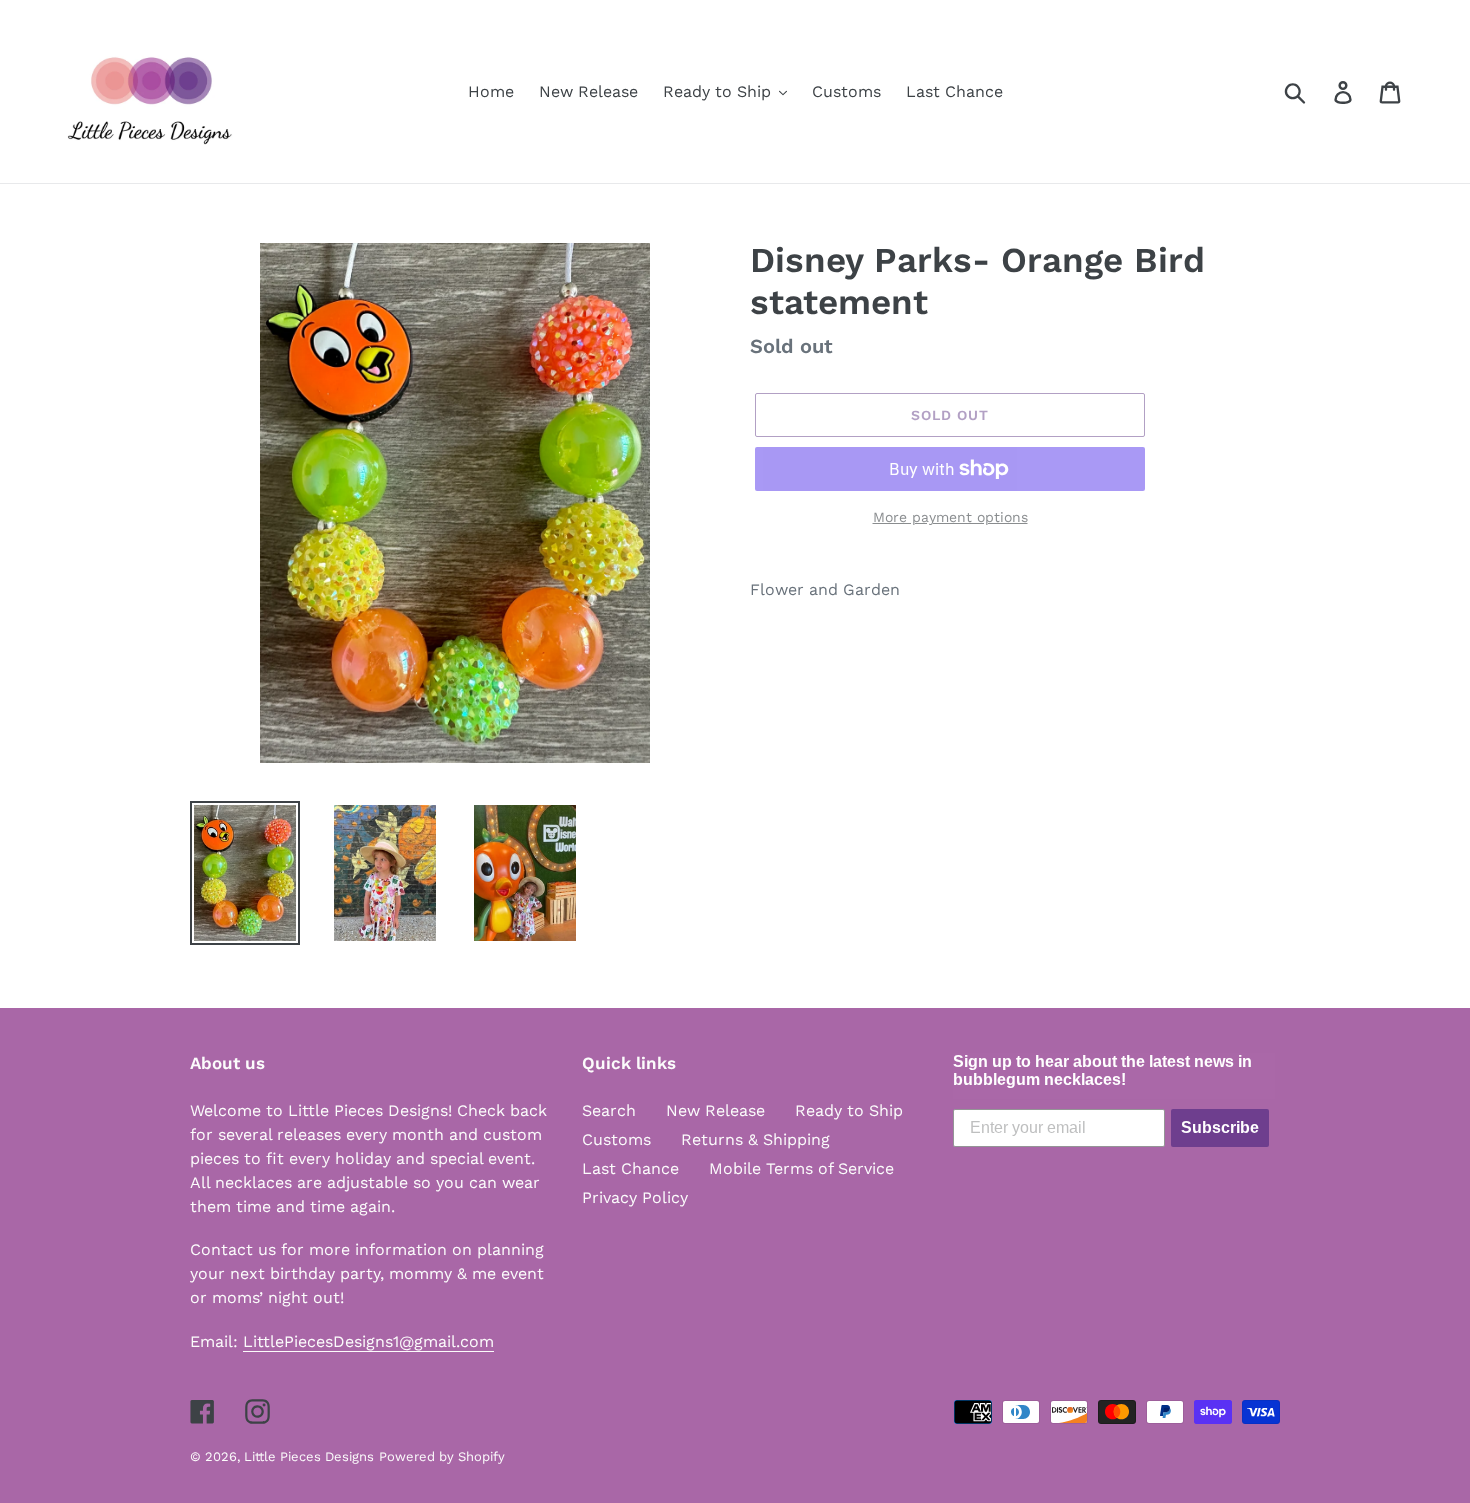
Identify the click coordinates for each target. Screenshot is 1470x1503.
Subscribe (1220, 1127)
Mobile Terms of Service (801, 1168)
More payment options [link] (950, 517)
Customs (616, 1139)
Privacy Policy (635, 1197)
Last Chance (630, 1168)
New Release (715, 1110)
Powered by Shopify (442, 1456)
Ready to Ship (849, 1110)
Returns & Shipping (755, 1139)
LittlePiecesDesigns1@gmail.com (368, 1341)
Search (609, 1110)
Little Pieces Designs (309, 1456)
